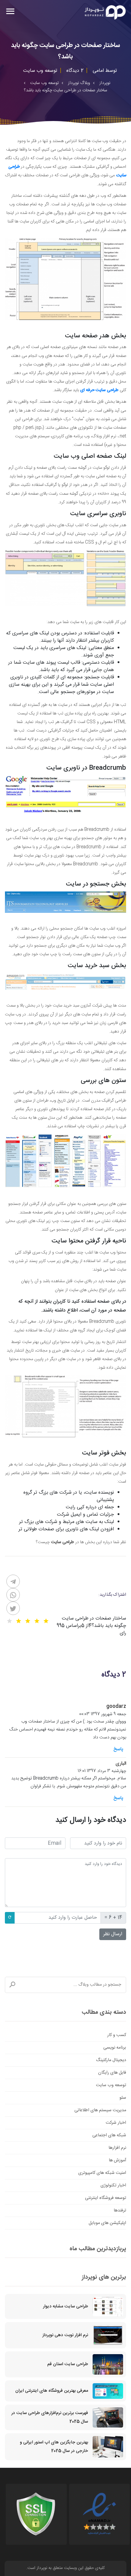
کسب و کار (117, 2035)
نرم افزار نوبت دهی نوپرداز (65, 2335)
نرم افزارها (117, 2148)
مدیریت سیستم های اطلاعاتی (100, 2110)
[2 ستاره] (37, 1621)
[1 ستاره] (46, 1621)
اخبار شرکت (116, 2123)
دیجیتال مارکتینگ (111, 2060)
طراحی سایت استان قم (68, 2364)
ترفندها (120, 2211)
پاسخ (118, 1749)
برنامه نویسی (115, 2048)
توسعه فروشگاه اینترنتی (106, 2198)
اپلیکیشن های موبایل (107, 2223)
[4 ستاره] (19, 1621)
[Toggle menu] (10, 12)
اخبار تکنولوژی (113, 2185)
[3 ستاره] (28, 1621)
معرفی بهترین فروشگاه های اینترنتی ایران (52, 2391)
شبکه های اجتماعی (109, 2135)
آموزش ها (117, 2160)
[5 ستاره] (9, 1621)
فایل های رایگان (112, 2073)
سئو (123, 2098)
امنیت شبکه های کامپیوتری (102, 2173)
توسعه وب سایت (111, 2085)
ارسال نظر (113, 1934)
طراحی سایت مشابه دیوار (65, 2306)
